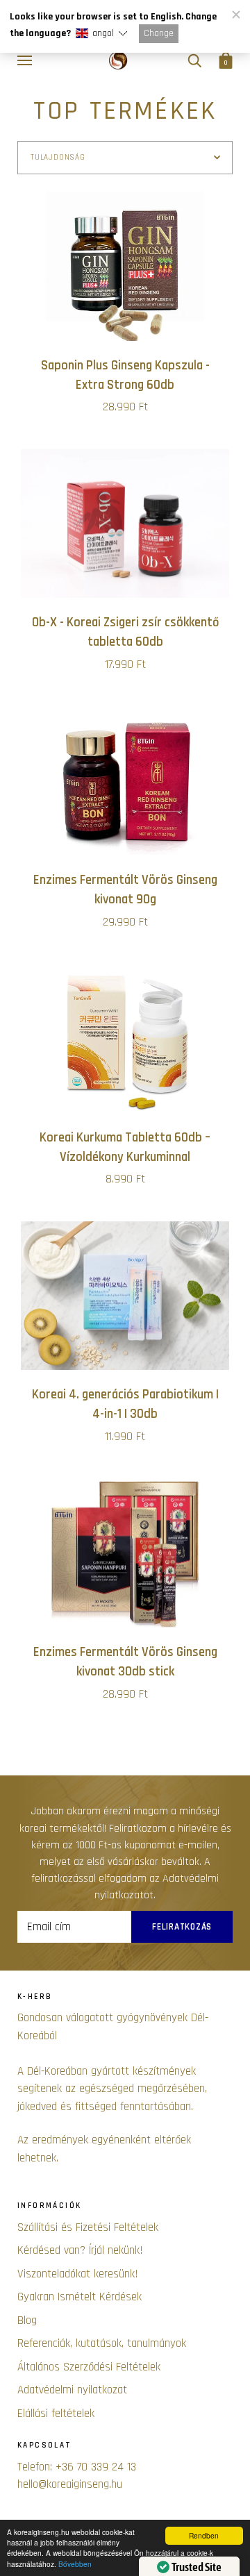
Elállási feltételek (56, 2414)
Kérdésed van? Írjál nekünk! (80, 2250)
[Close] (235, 15)
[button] (101, 34)
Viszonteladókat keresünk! (78, 2274)
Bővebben (75, 2564)
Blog (27, 2320)
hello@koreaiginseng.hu (70, 2484)
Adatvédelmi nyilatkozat (72, 2390)
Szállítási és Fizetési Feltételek (88, 2227)
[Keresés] (194, 61)
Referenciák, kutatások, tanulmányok (102, 2343)
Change (159, 33)
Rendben (204, 2535)
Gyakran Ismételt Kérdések (80, 2297)
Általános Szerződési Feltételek (89, 2367)
